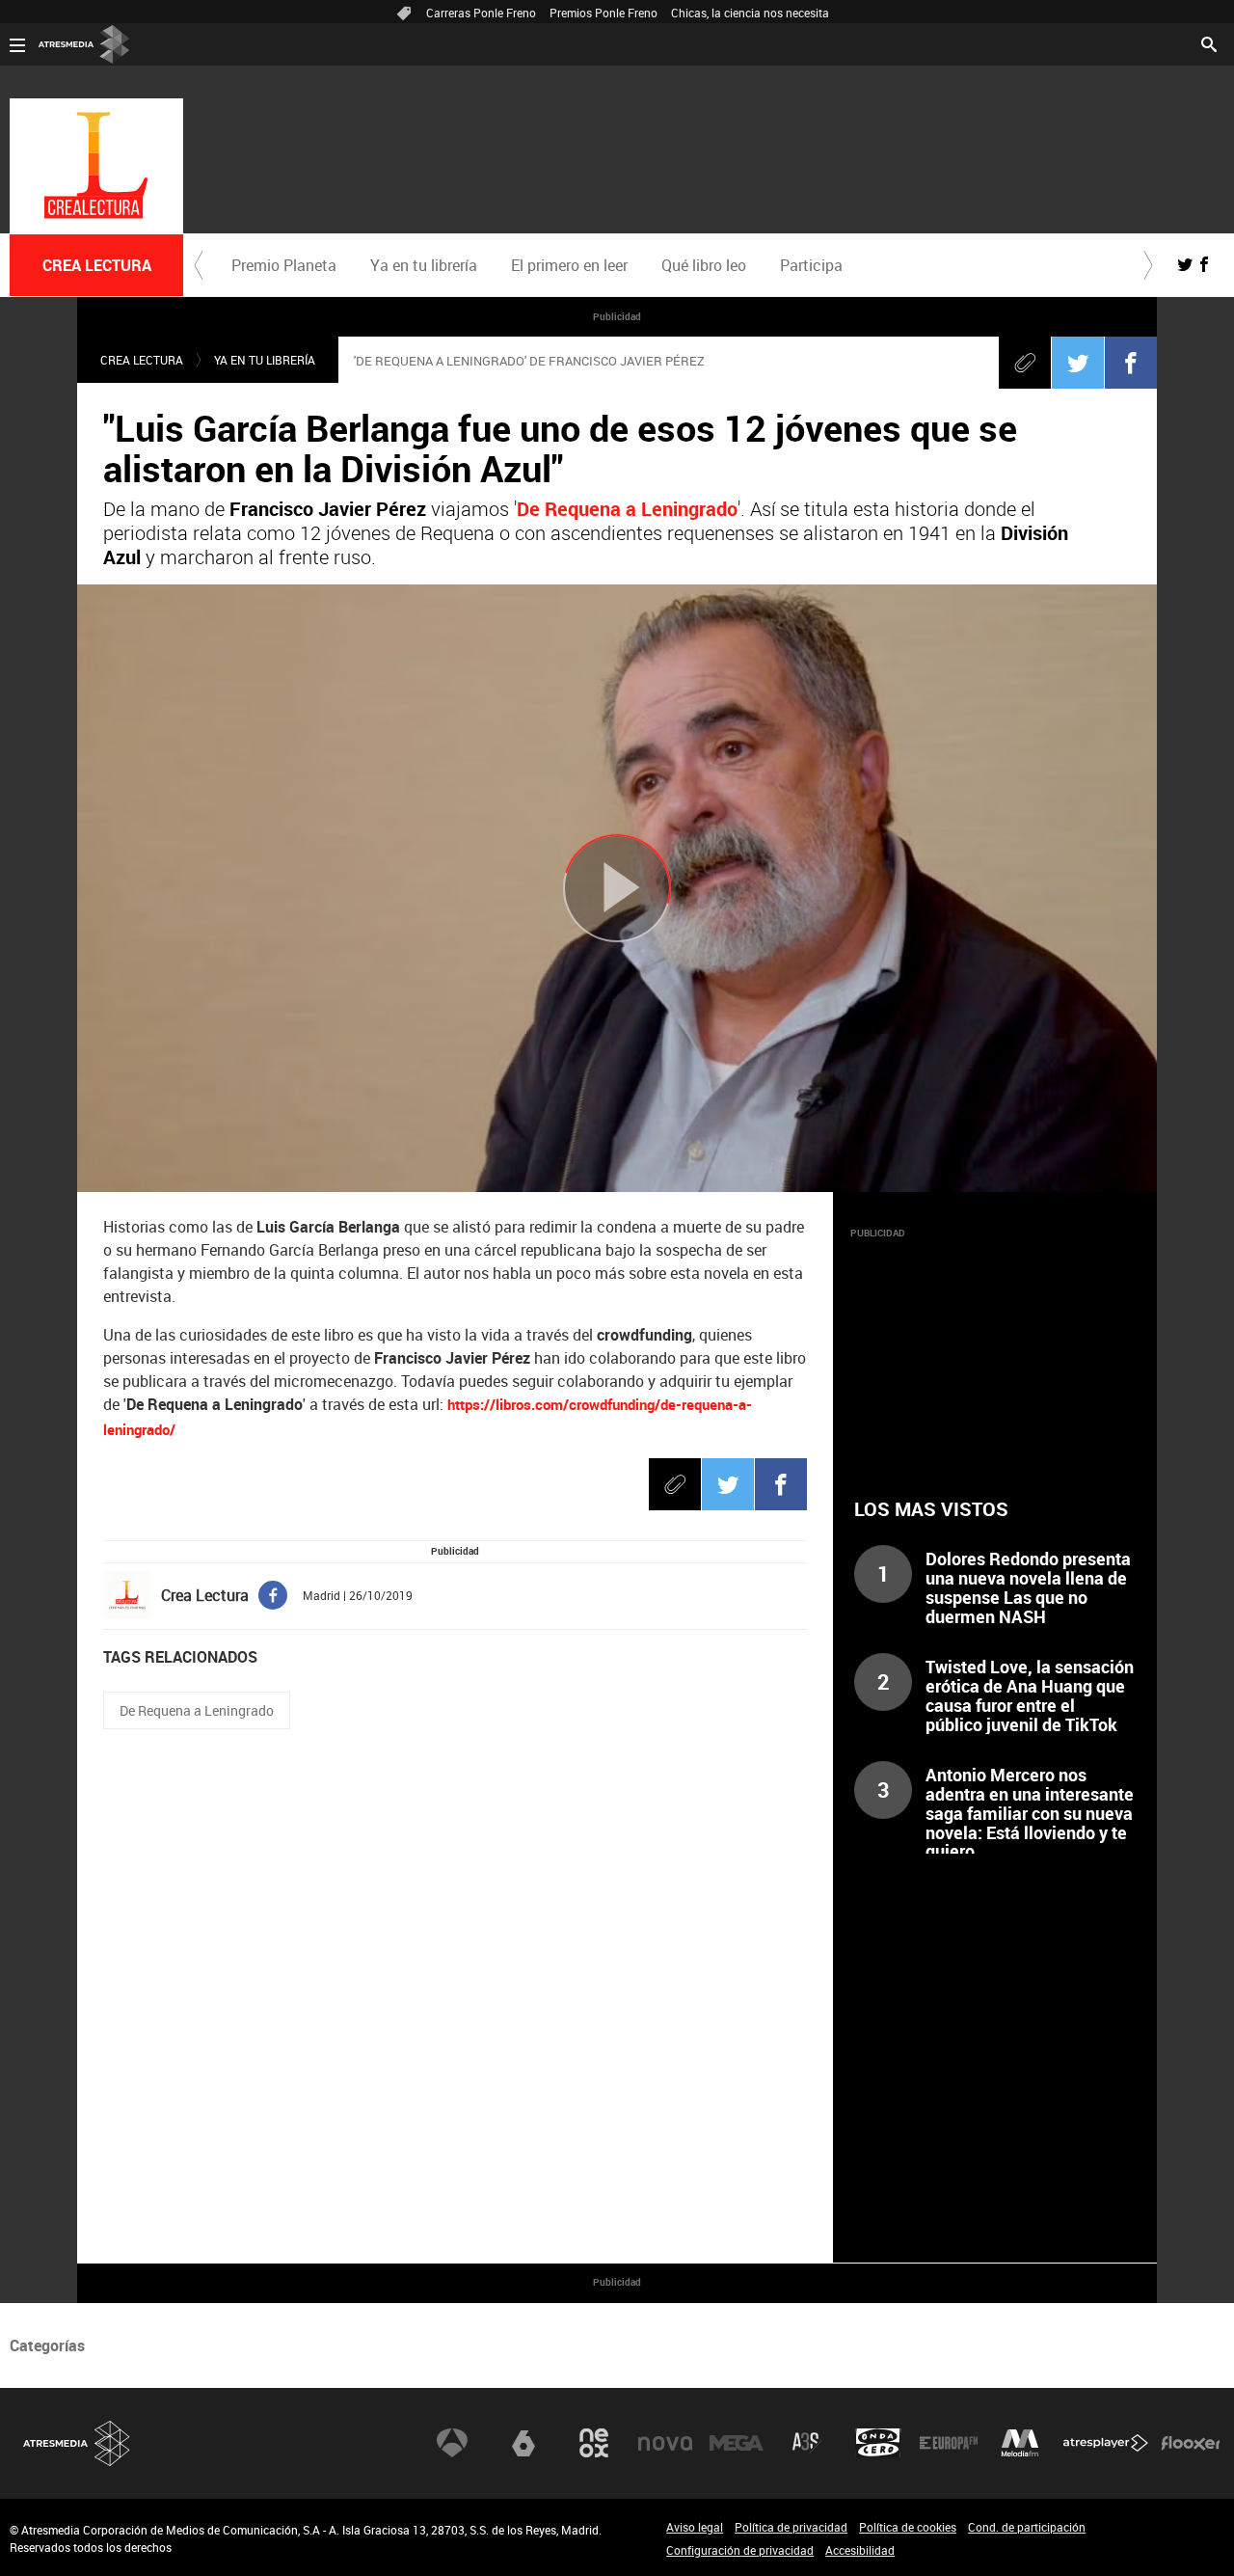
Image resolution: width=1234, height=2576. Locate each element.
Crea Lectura (142, 360)
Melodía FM (1020, 2443)
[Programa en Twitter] (1185, 264)
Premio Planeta (284, 265)
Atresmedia (77, 2443)
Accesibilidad (860, 2550)
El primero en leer (569, 265)
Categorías (47, 2346)
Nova (665, 2443)
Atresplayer (1106, 2443)
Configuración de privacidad (740, 2550)
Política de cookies (908, 2527)
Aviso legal (695, 2527)
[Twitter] (1078, 363)
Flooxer (1191, 2443)
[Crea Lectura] (96, 166)
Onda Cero (878, 2443)
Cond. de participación (1027, 2527)
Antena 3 (452, 2443)
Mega (737, 2443)
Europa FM (949, 2443)
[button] (199, 265)
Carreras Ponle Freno (481, 13)
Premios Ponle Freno (604, 13)
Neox (594, 2443)
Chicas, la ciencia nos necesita (750, 13)
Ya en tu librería (424, 265)
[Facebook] (1131, 363)
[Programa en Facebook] (1204, 264)
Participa (811, 265)
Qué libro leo (704, 265)
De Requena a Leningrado (197, 1710)
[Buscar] (1209, 42)
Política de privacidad (791, 2527)
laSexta (523, 2443)
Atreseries (807, 2443)
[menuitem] (283, 265)
